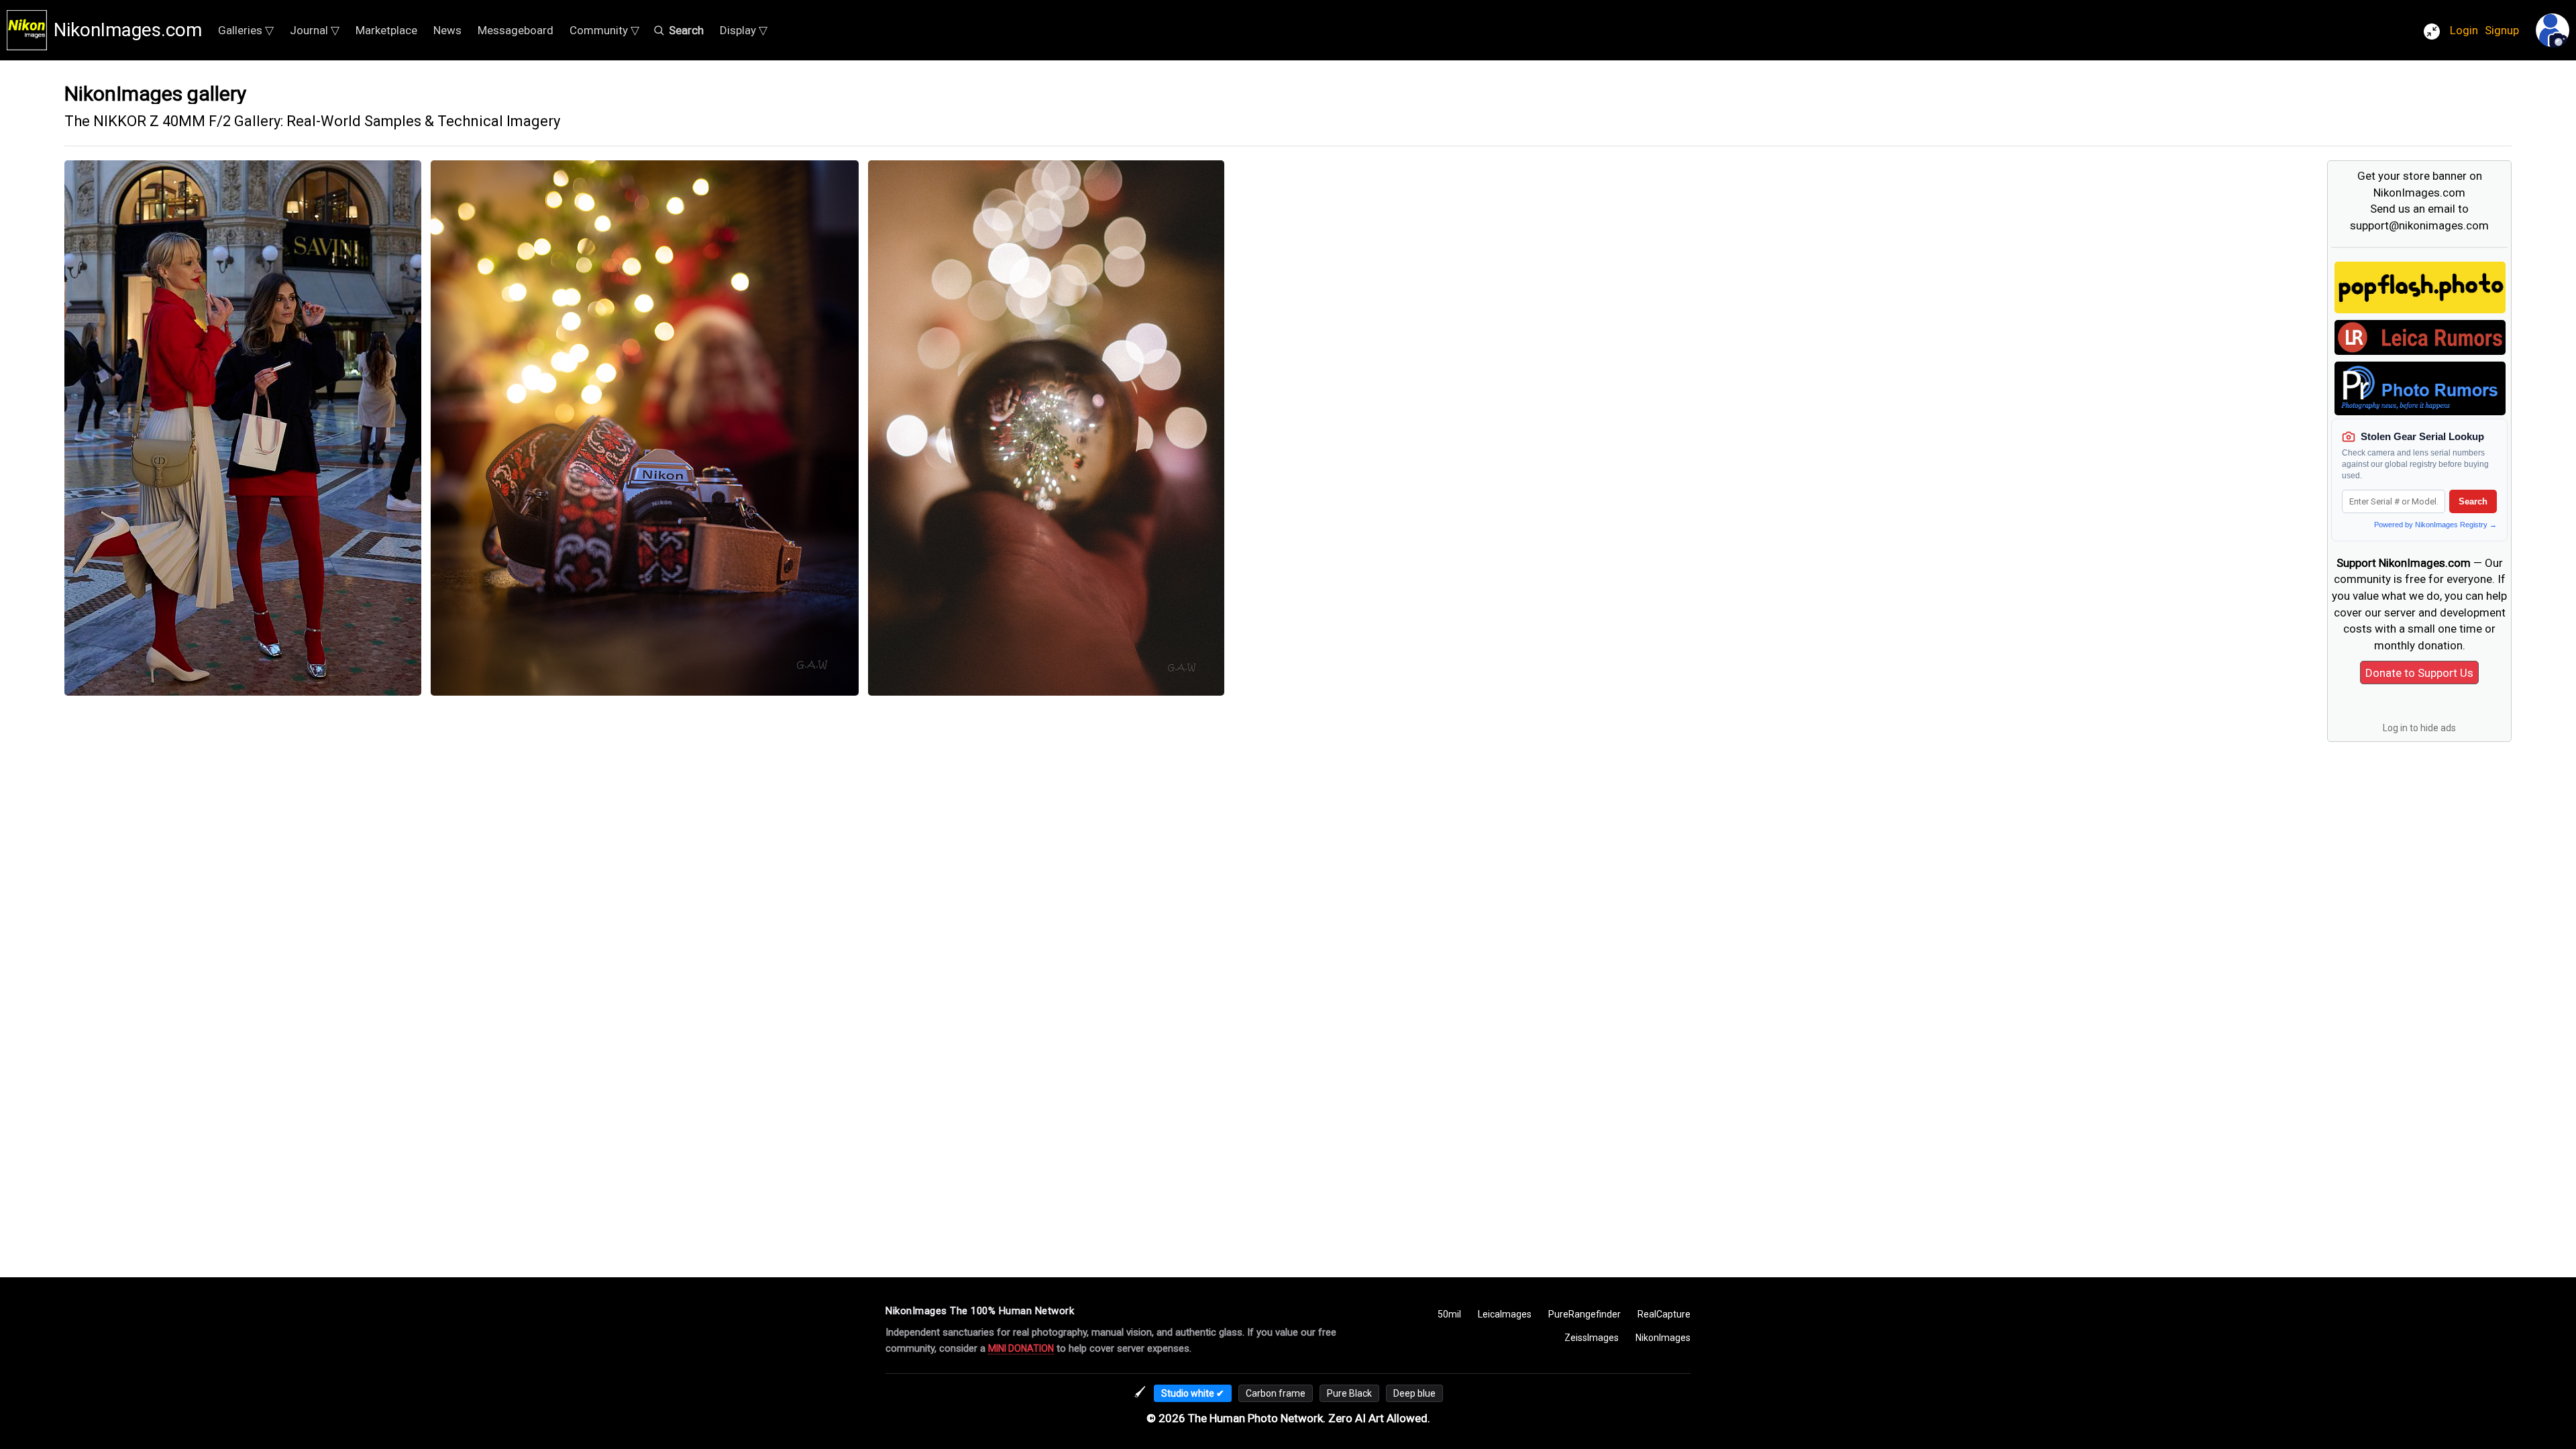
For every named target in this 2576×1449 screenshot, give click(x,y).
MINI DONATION (1021, 1348)
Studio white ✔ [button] (1193, 1393)
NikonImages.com (128, 30)
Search (2473, 501)
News (447, 30)
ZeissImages (1592, 1338)
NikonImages (1663, 1338)
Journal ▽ (315, 30)
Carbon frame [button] (1276, 1393)
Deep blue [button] (1414, 1393)
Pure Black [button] (1349, 1393)
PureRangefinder (1585, 1314)
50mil (1449, 1314)
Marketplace (386, 30)
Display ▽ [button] (744, 30)
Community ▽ (604, 30)
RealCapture (1664, 1314)
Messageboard (516, 30)
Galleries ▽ (246, 30)
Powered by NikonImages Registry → (2435, 525)
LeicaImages (1505, 1314)
